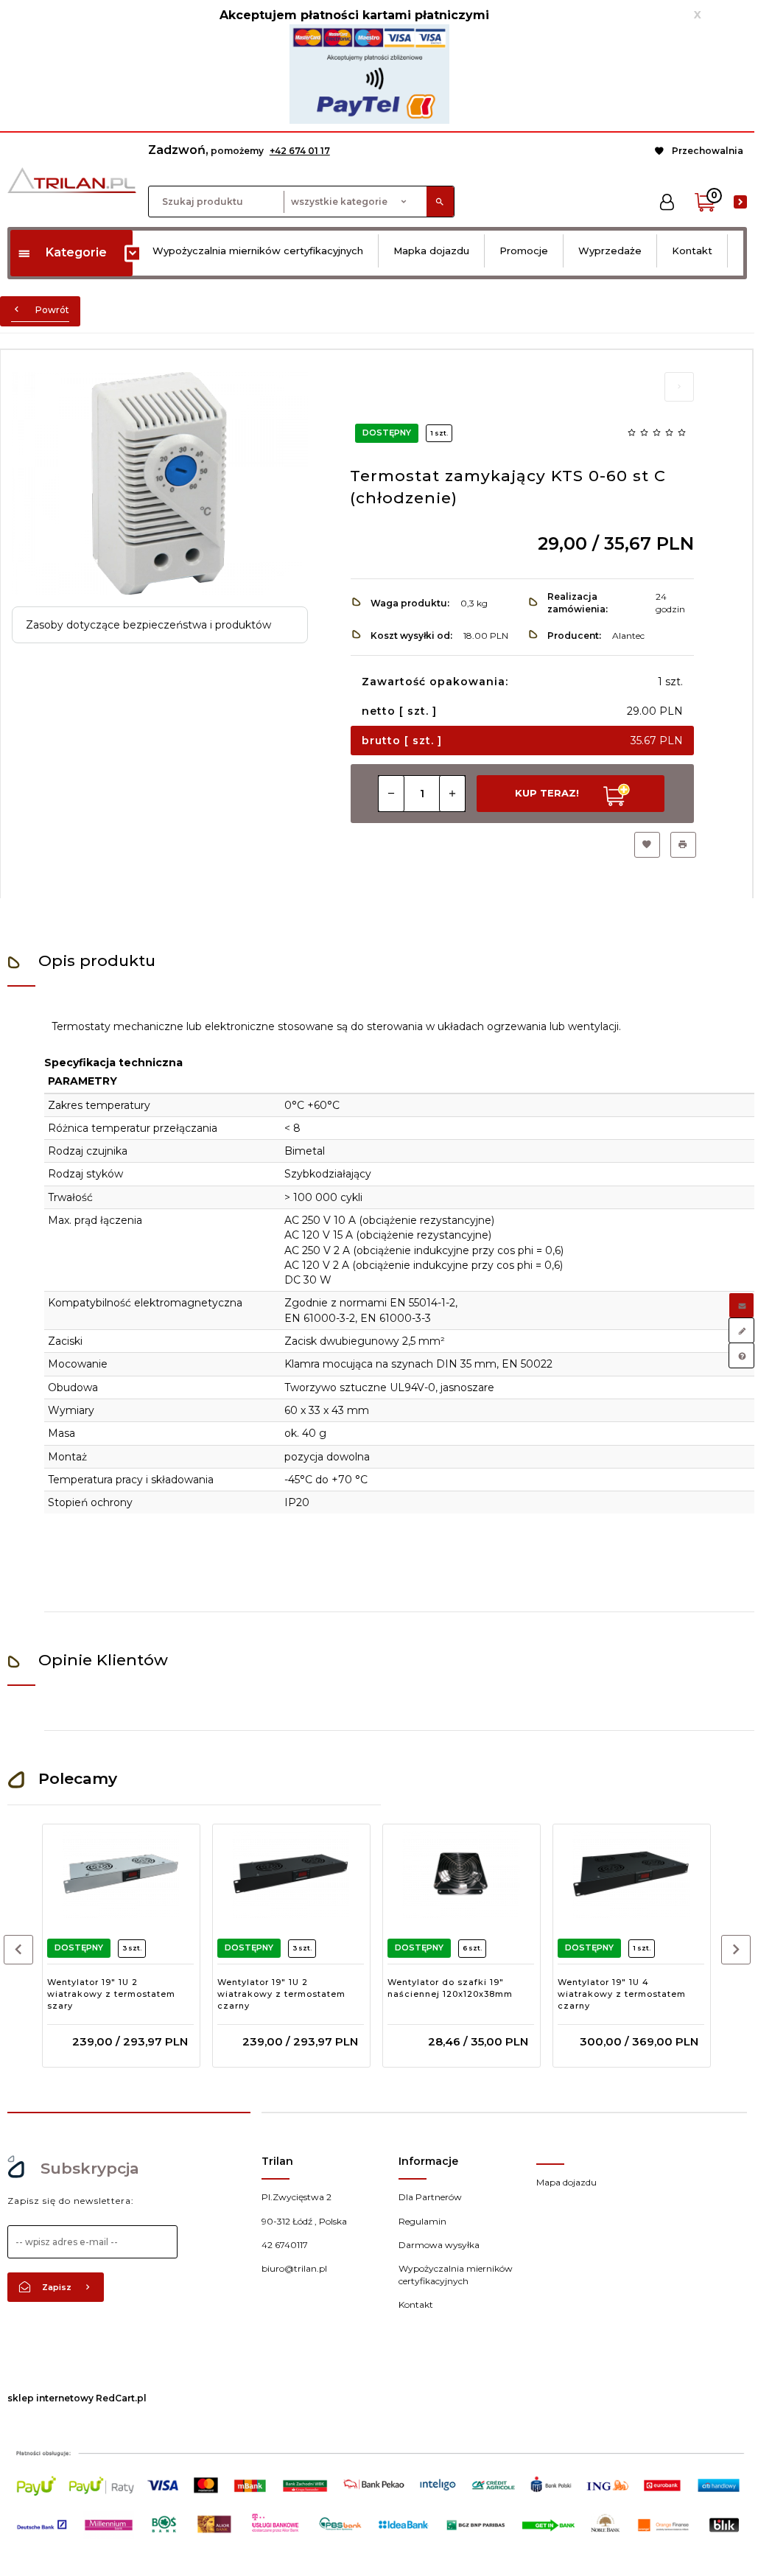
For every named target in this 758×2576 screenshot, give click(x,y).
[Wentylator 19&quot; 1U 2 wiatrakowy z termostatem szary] (120, 1874)
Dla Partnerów (430, 2197)
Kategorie (76, 252)
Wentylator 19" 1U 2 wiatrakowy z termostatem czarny (281, 1994)
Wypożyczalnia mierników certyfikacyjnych (258, 251)
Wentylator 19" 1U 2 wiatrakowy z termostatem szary (111, 1994)
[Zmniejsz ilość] (391, 794)
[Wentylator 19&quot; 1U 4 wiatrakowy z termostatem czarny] (631, 1874)
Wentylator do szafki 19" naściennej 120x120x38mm (450, 1988)
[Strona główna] (72, 179)
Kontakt (692, 251)
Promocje (524, 251)
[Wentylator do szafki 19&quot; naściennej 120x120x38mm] (461, 1874)
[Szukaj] (440, 202)
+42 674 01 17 (300, 151)
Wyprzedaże (610, 251)
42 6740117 (285, 2245)
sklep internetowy (50, 2398)
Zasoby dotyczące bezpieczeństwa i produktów (148, 625)
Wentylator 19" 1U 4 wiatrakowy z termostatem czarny (622, 1994)
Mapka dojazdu (431, 251)
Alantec (628, 636)
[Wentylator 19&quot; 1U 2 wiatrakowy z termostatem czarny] (291, 1874)
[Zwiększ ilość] (452, 794)
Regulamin (422, 2221)
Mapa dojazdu (566, 2182)
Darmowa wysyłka (439, 2245)
